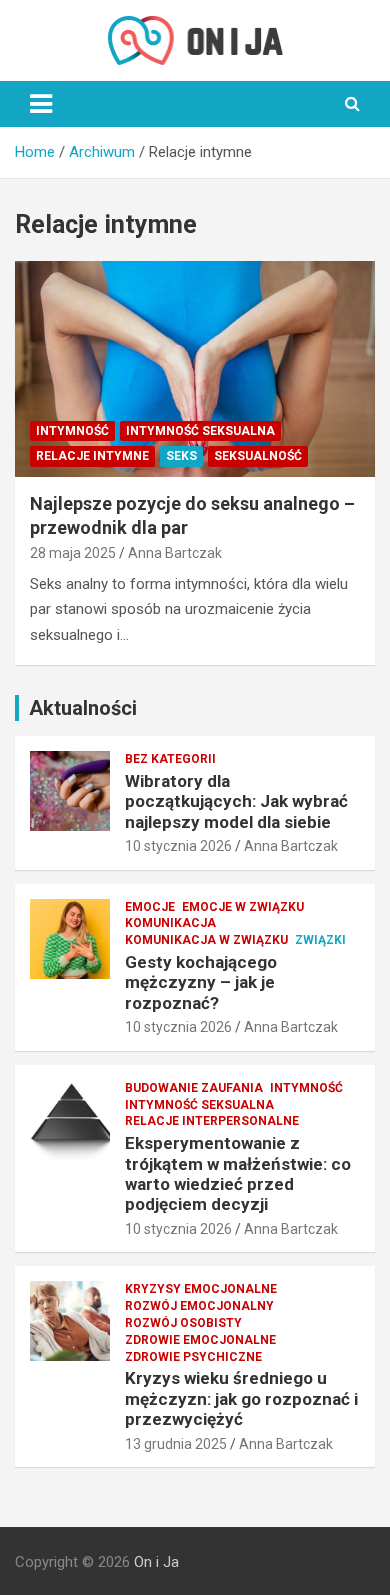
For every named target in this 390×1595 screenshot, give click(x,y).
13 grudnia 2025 (176, 1444)
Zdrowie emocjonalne (200, 1340)
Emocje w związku (243, 907)
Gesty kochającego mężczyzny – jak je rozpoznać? (201, 982)
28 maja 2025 (73, 553)
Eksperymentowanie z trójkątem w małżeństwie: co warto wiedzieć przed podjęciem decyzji (238, 1173)
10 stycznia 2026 (178, 846)
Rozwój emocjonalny (199, 1306)
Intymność (72, 431)
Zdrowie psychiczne (193, 1357)
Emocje (150, 907)
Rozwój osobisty (183, 1323)
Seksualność (258, 456)
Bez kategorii (170, 759)
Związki (320, 940)
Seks (181, 456)
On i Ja (156, 1562)
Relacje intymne (92, 456)
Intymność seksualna (200, 431)
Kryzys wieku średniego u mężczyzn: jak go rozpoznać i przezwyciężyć (241, 1398)
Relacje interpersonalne (212, 1121)
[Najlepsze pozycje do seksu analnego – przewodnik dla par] (195, 369)
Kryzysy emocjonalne (201, 1289)
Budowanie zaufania (194, 1088)
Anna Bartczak (175, 553)
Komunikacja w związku (206, 940)
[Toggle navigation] (41, 104)
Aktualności (83, 708)
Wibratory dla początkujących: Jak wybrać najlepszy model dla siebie (236, 801)
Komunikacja (170, 923)
